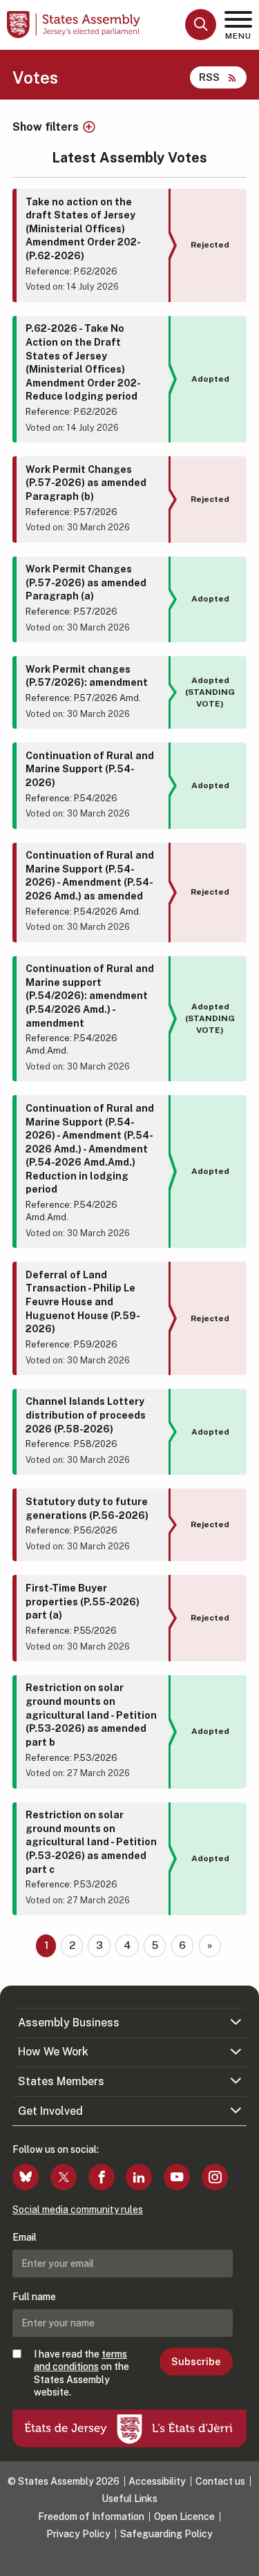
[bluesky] (26, 2177)
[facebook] (102, 2177)
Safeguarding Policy (166, 2534)
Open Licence (184, 2517)
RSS (209, 77)
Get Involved (50, 2111)
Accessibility (157, 2481)
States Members (61, 2081)
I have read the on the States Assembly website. (81, 2373)
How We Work (53, 2052)
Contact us (220, 2481)
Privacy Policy (78, 2534)
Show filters (46, 127)
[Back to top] (242, 2559)
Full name (34, 2297)
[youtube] (177, 2177)
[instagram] (215, 2177)
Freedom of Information (91, 2517)
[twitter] (64, 2177)
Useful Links (129, 2499)
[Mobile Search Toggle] (201, 25)
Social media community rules (78, 2210)
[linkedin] (139, 2177)
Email (25, 2237)
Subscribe (196, 2362)
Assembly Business (69, 2023)
